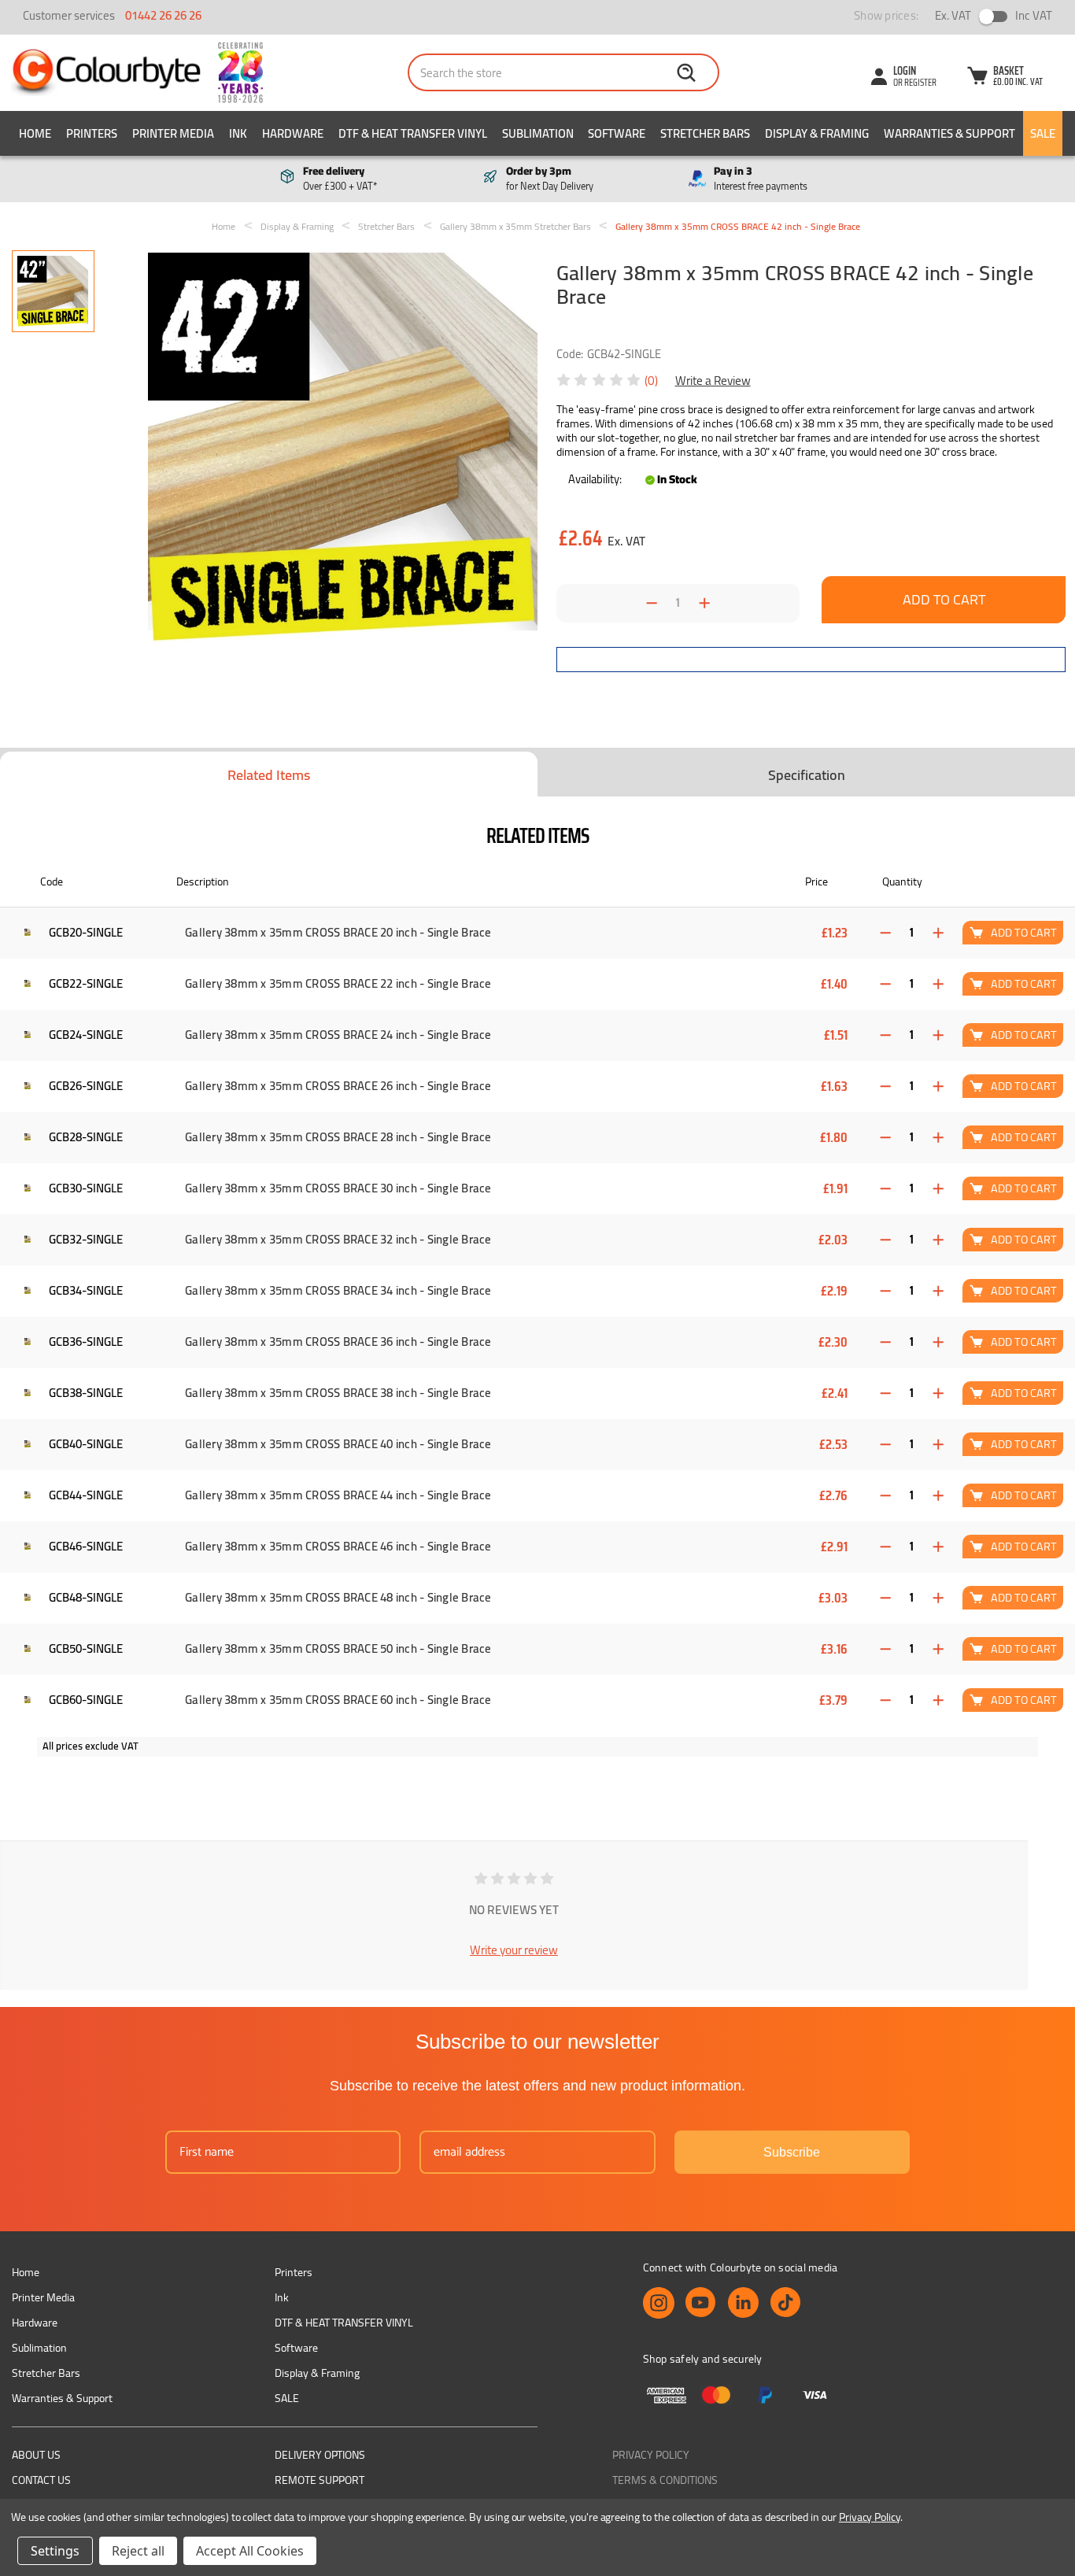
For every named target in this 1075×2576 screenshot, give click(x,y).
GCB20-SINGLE (86, 932)
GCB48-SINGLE (86, 1597)
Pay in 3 (761, 179)
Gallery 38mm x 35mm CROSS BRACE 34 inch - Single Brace (338, 1291)
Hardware (293, 133)
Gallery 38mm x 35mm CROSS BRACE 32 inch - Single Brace (338, 1240)
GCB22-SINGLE (86, 983)
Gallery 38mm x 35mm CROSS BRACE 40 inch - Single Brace (338, 1444)
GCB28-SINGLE (86, 1137)
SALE (1043, 133)
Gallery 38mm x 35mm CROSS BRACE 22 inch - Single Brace (338, 984)
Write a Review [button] (713, 381)
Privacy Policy (651, 2455)
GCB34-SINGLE (86, 1290)
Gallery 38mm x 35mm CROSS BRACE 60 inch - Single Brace (338, 1700)
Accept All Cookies (250, 2551)
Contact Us (41, 2480)
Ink (238, 133)
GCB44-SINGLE (86, 1495)
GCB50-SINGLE (86, 1648)
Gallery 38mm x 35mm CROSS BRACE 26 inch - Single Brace (338, 1086)
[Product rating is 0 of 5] (600, 380)
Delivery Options (320, 2455)
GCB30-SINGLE (86, 1188)
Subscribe (792, 2152)
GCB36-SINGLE (86, 1342)
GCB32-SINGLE (86, 1239)
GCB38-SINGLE (86, 1393)
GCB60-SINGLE (86, 1700)
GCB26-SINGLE (86, 1086)
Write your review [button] (514, 1950)
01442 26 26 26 (163, 15)
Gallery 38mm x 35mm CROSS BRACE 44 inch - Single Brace (338, 1495)
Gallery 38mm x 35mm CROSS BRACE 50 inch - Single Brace (338, 1649)
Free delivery (340, 179)
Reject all (138, 2551)
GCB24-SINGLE (86, 1035)
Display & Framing (817, 133)
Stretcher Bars (705, 133)
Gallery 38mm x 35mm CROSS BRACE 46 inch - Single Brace (338, 1547)
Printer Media (173, 133)
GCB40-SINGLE (86, 1444)
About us (36, 2455)
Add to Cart (1024, 932)
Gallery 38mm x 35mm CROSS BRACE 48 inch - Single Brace (338, 1598)
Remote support (320, 2480)
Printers (92, 133)
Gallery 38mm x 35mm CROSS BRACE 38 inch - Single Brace (338, 1393)
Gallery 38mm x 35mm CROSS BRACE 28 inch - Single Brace (338, 1137)
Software (617, 133)
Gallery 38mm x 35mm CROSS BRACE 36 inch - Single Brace (338, 1342)
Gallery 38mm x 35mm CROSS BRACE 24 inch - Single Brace (338, 1035)
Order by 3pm (550, 179)
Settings (55, 2551)
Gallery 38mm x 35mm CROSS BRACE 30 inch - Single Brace (338, 1188)
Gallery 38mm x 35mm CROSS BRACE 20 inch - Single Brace (338, 933)
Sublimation (538, 133)
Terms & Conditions (665, 2480)
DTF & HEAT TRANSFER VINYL (413, 133)
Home (35, 133)
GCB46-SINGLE (86, 1546)
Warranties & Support (949, 133)
